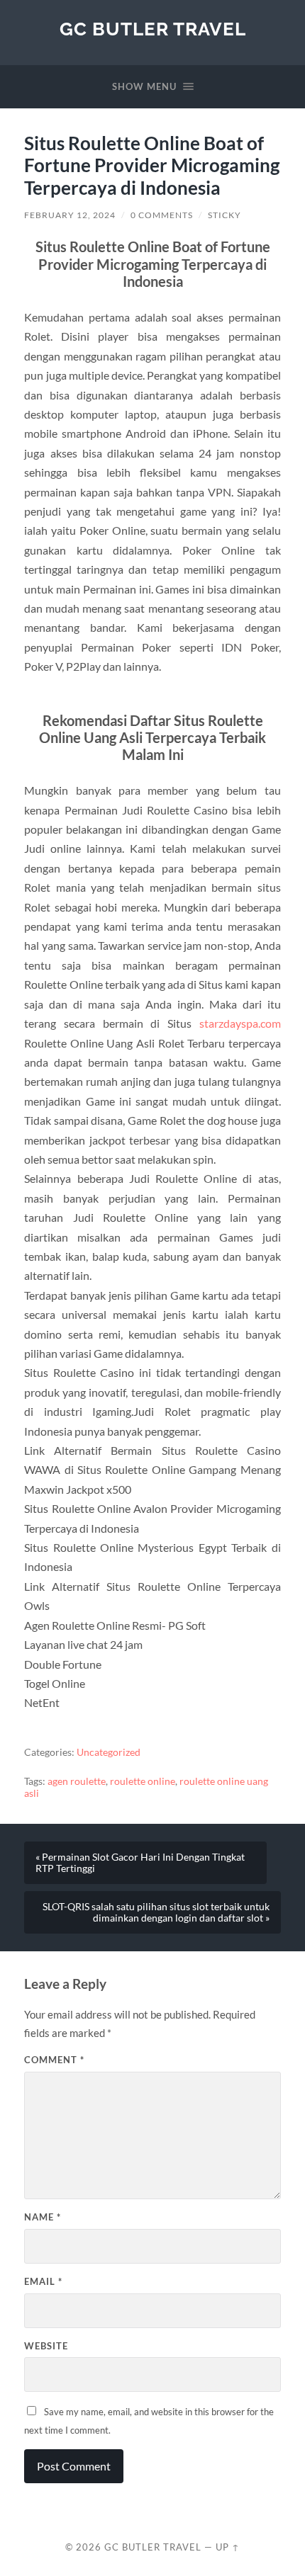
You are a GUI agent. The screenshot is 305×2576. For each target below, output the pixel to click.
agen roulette (77, 1781)
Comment (54, 2060)
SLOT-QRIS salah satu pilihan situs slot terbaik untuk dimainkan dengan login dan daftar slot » (156, 1912)
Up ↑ (228, 2547)
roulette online (143, 1781)
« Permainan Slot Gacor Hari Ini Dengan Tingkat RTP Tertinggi (140, 1863)
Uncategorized (109, 1752)
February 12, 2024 (70, 215)
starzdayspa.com (240, 1023)
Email (43, 2281)
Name (43, 2217)
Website (46, 2346)
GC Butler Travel (153, 29)
